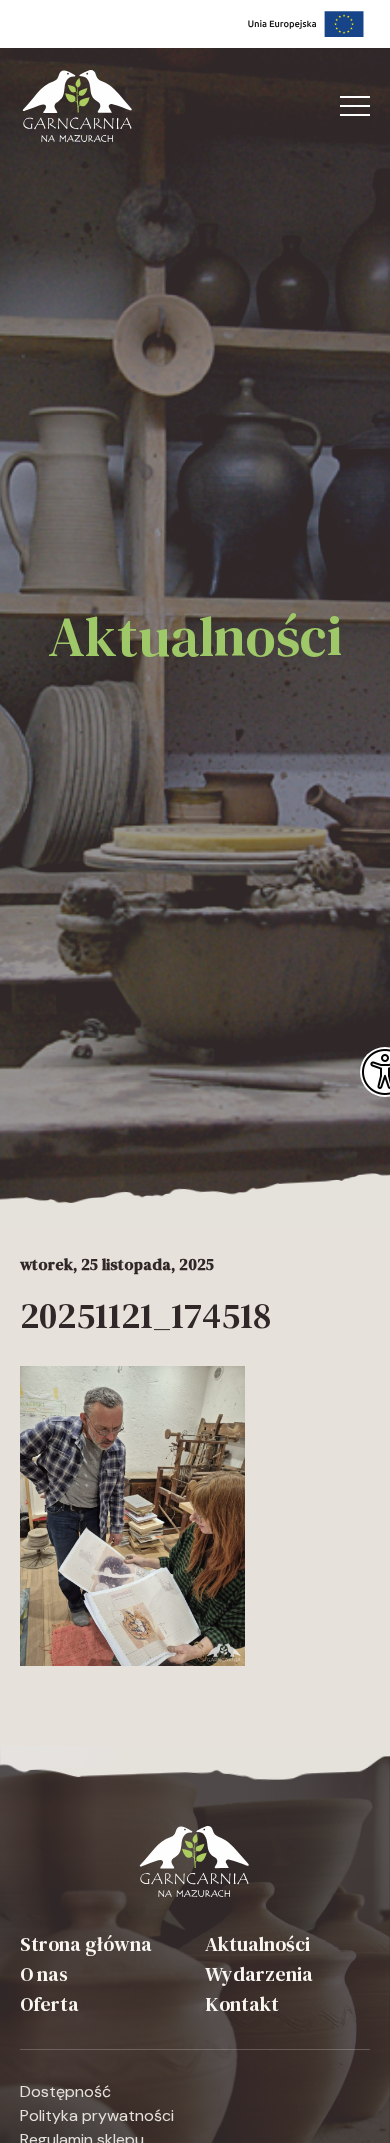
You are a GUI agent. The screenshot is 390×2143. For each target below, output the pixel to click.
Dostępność (65, 2091)
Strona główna (86, 1944)
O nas (44, 1974)
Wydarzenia (259, 1974)
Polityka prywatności (97, 2115)
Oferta (49, 2004)
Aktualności (257, 1944)
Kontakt (242, 2004)
